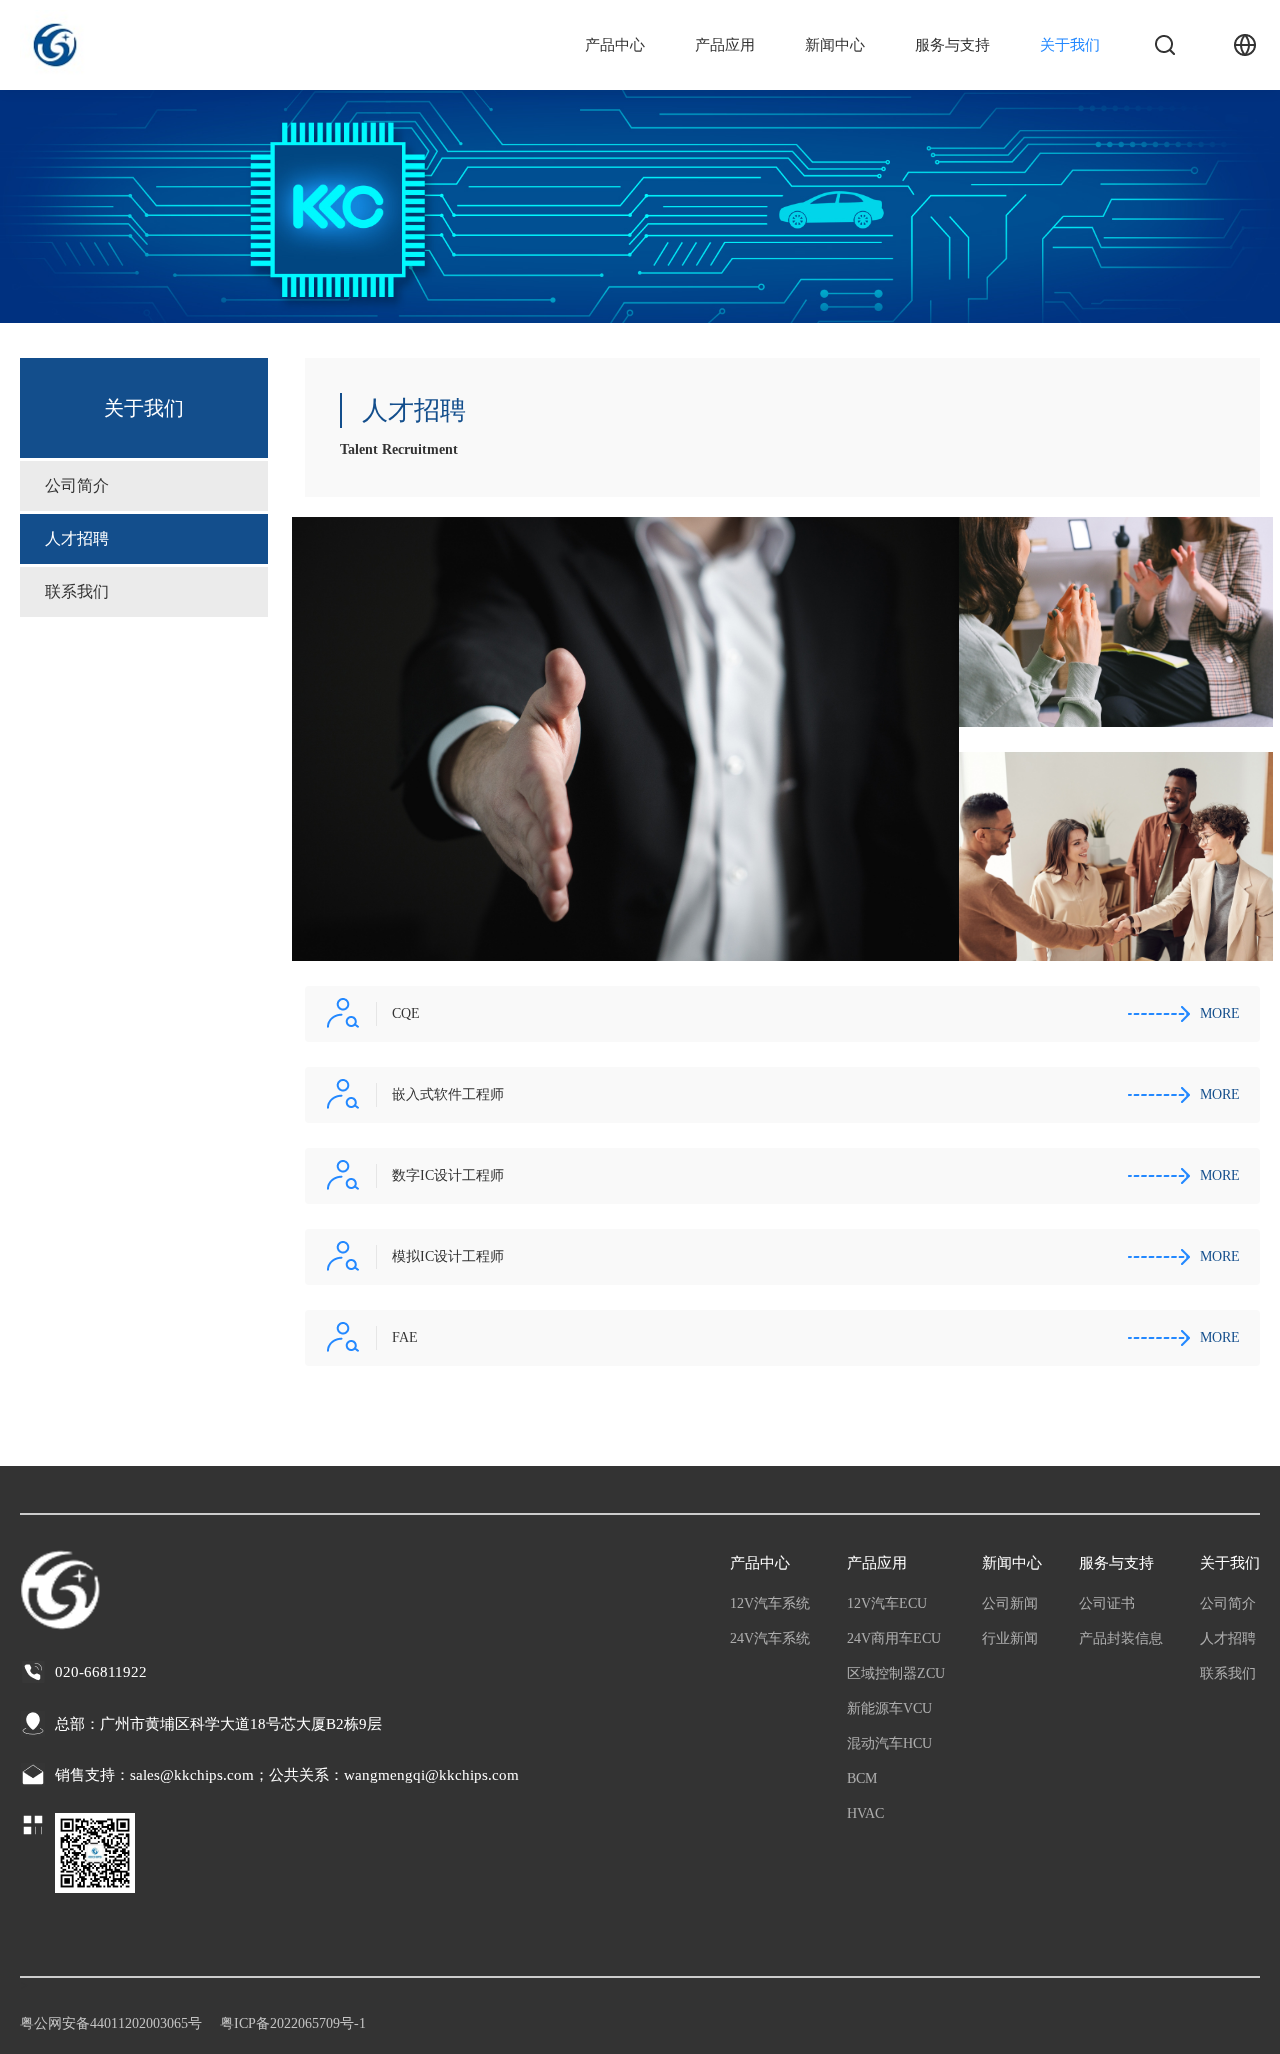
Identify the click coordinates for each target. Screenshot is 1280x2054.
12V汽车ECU (887, 1603)
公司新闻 (1010, 1603)
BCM (862, 1778)
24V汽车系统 (770, 1638)
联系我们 (77, 591)
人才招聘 (77, 538)
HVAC (865, 1813)
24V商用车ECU (894, 1638)
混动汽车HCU (889, 1743)
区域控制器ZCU (896, 1673)
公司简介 (77, 485)
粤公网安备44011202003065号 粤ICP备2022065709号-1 (193, 2023)
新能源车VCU (889, 1708)
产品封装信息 (1121, 1638)
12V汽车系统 (770, 1603)
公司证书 (1107, 1603)
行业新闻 (1010, 1638)
